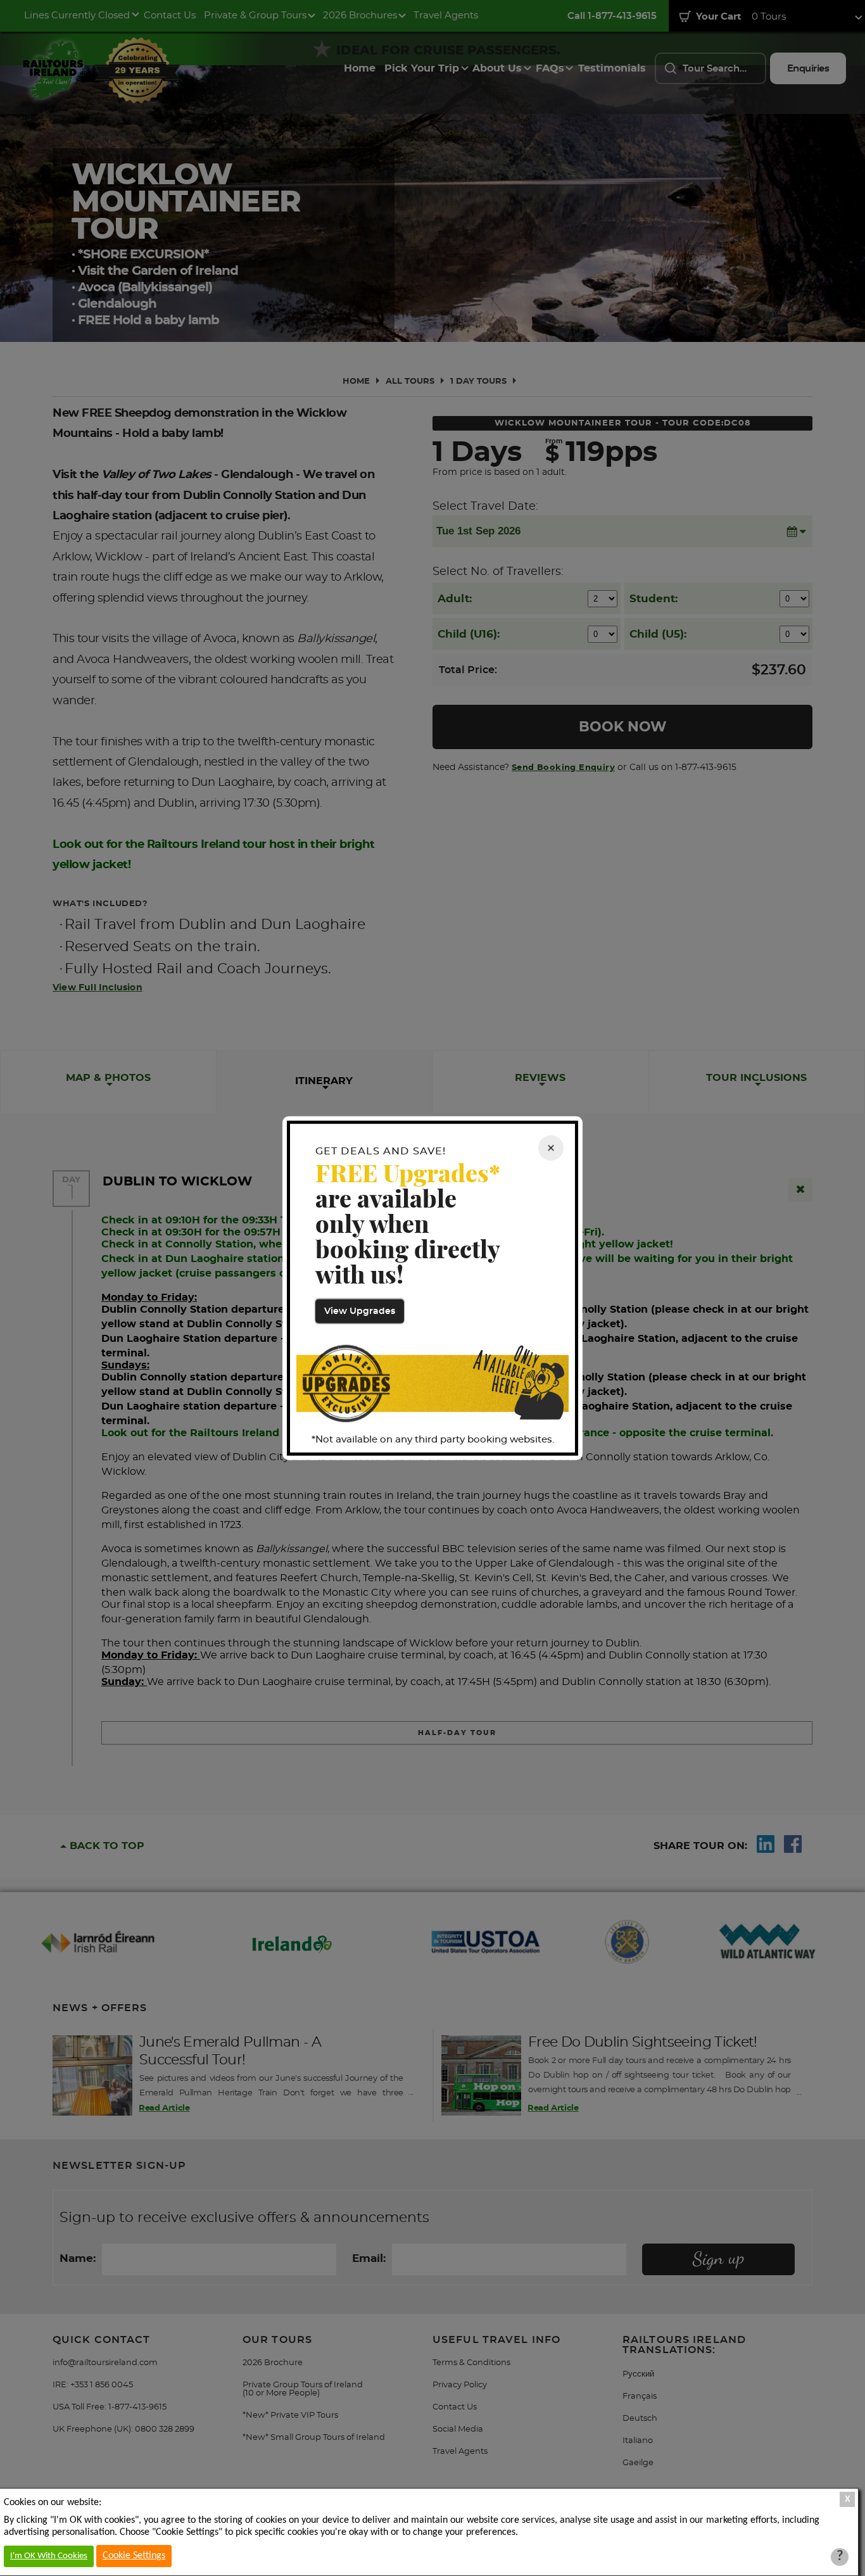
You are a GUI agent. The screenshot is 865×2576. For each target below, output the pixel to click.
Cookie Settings (134, 2556)
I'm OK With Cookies (49, 2556)
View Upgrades (360, 1311)
